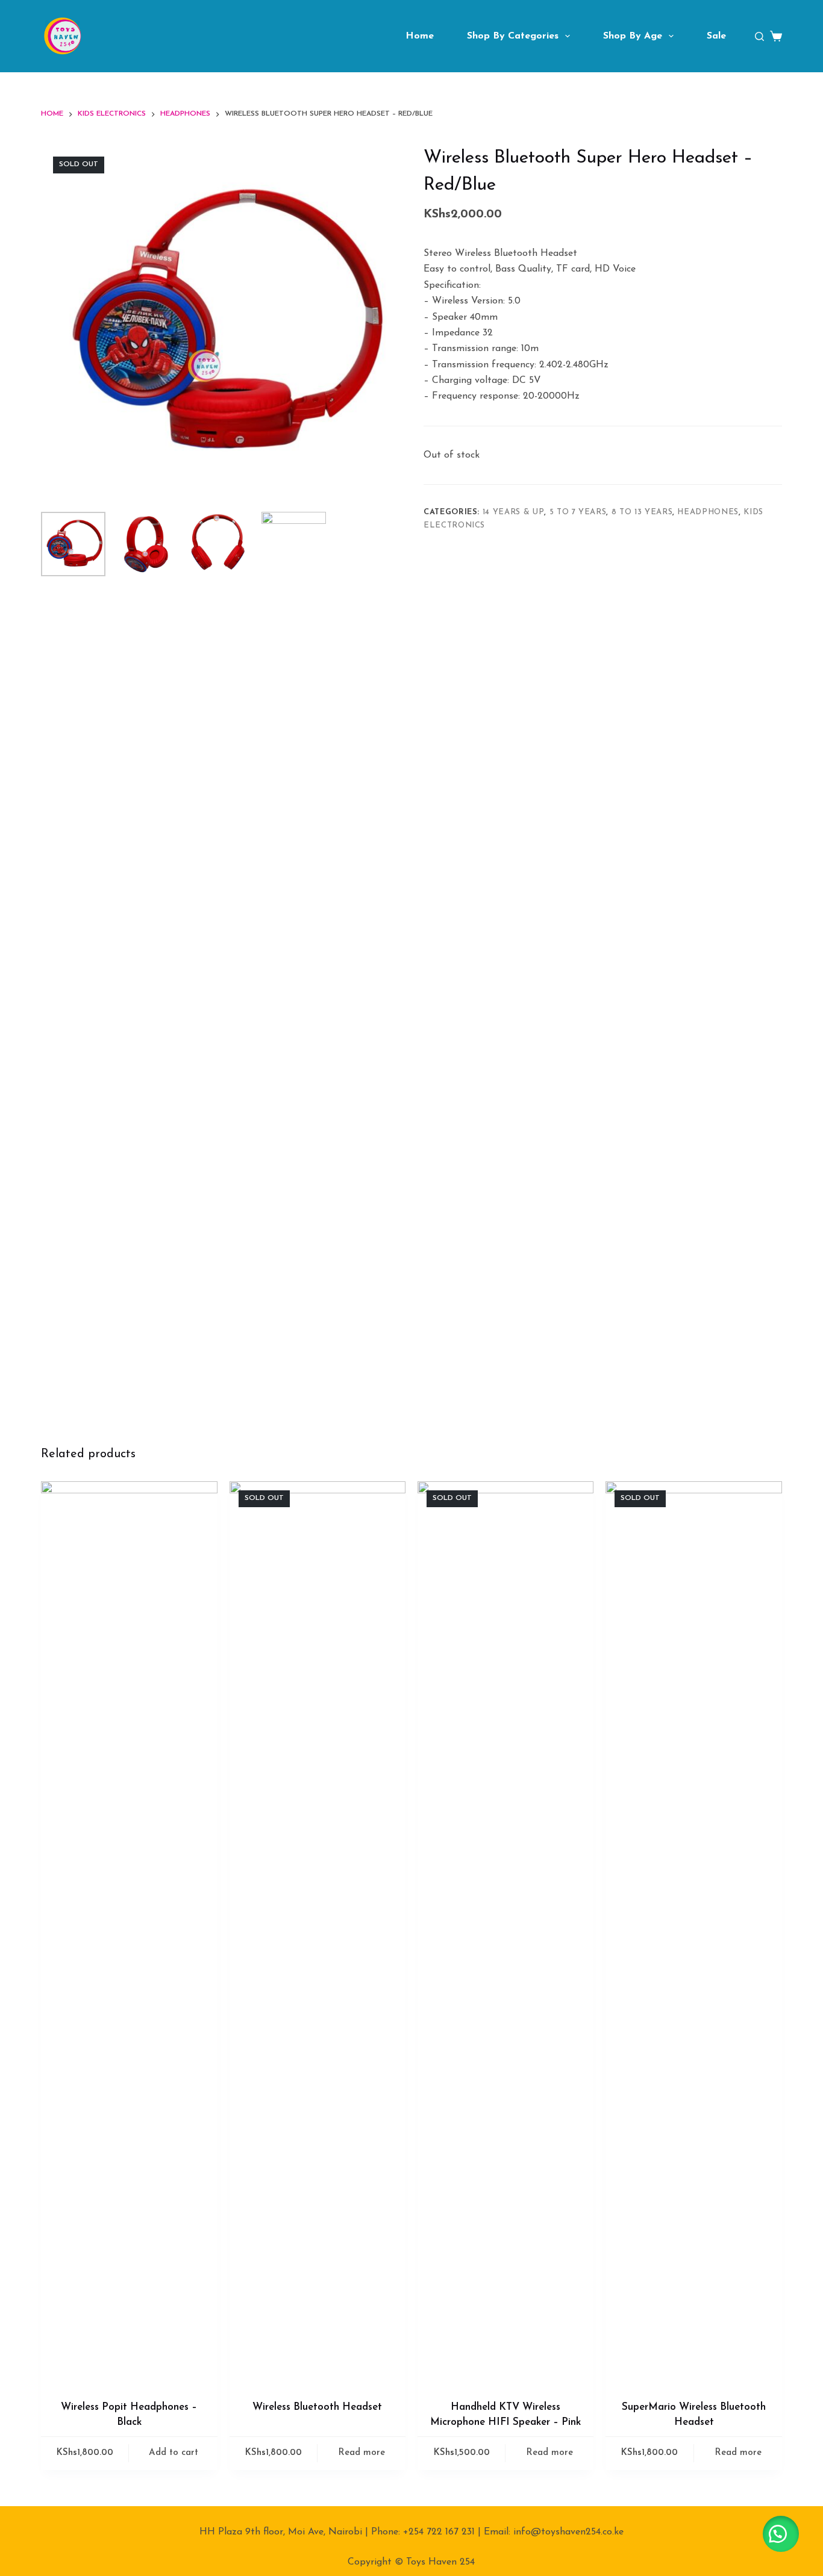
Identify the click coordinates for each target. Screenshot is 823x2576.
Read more (361, 2453)
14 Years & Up (513, 512)
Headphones (708, 512)
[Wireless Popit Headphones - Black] (129, 1933)
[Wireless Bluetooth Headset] (318, 1933)
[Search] (759, 36)
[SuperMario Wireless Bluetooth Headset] (693, 1933)
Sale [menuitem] (716, 36)
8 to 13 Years (642, 512)
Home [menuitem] (420, 36)
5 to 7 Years (578, 512)
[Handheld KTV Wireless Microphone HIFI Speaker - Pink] (505, 1933)
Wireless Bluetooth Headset (317, 2407)
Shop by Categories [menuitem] (513, 36)
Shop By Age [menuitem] (633, 36)
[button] (781, 2534)
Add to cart (174, 2453)
